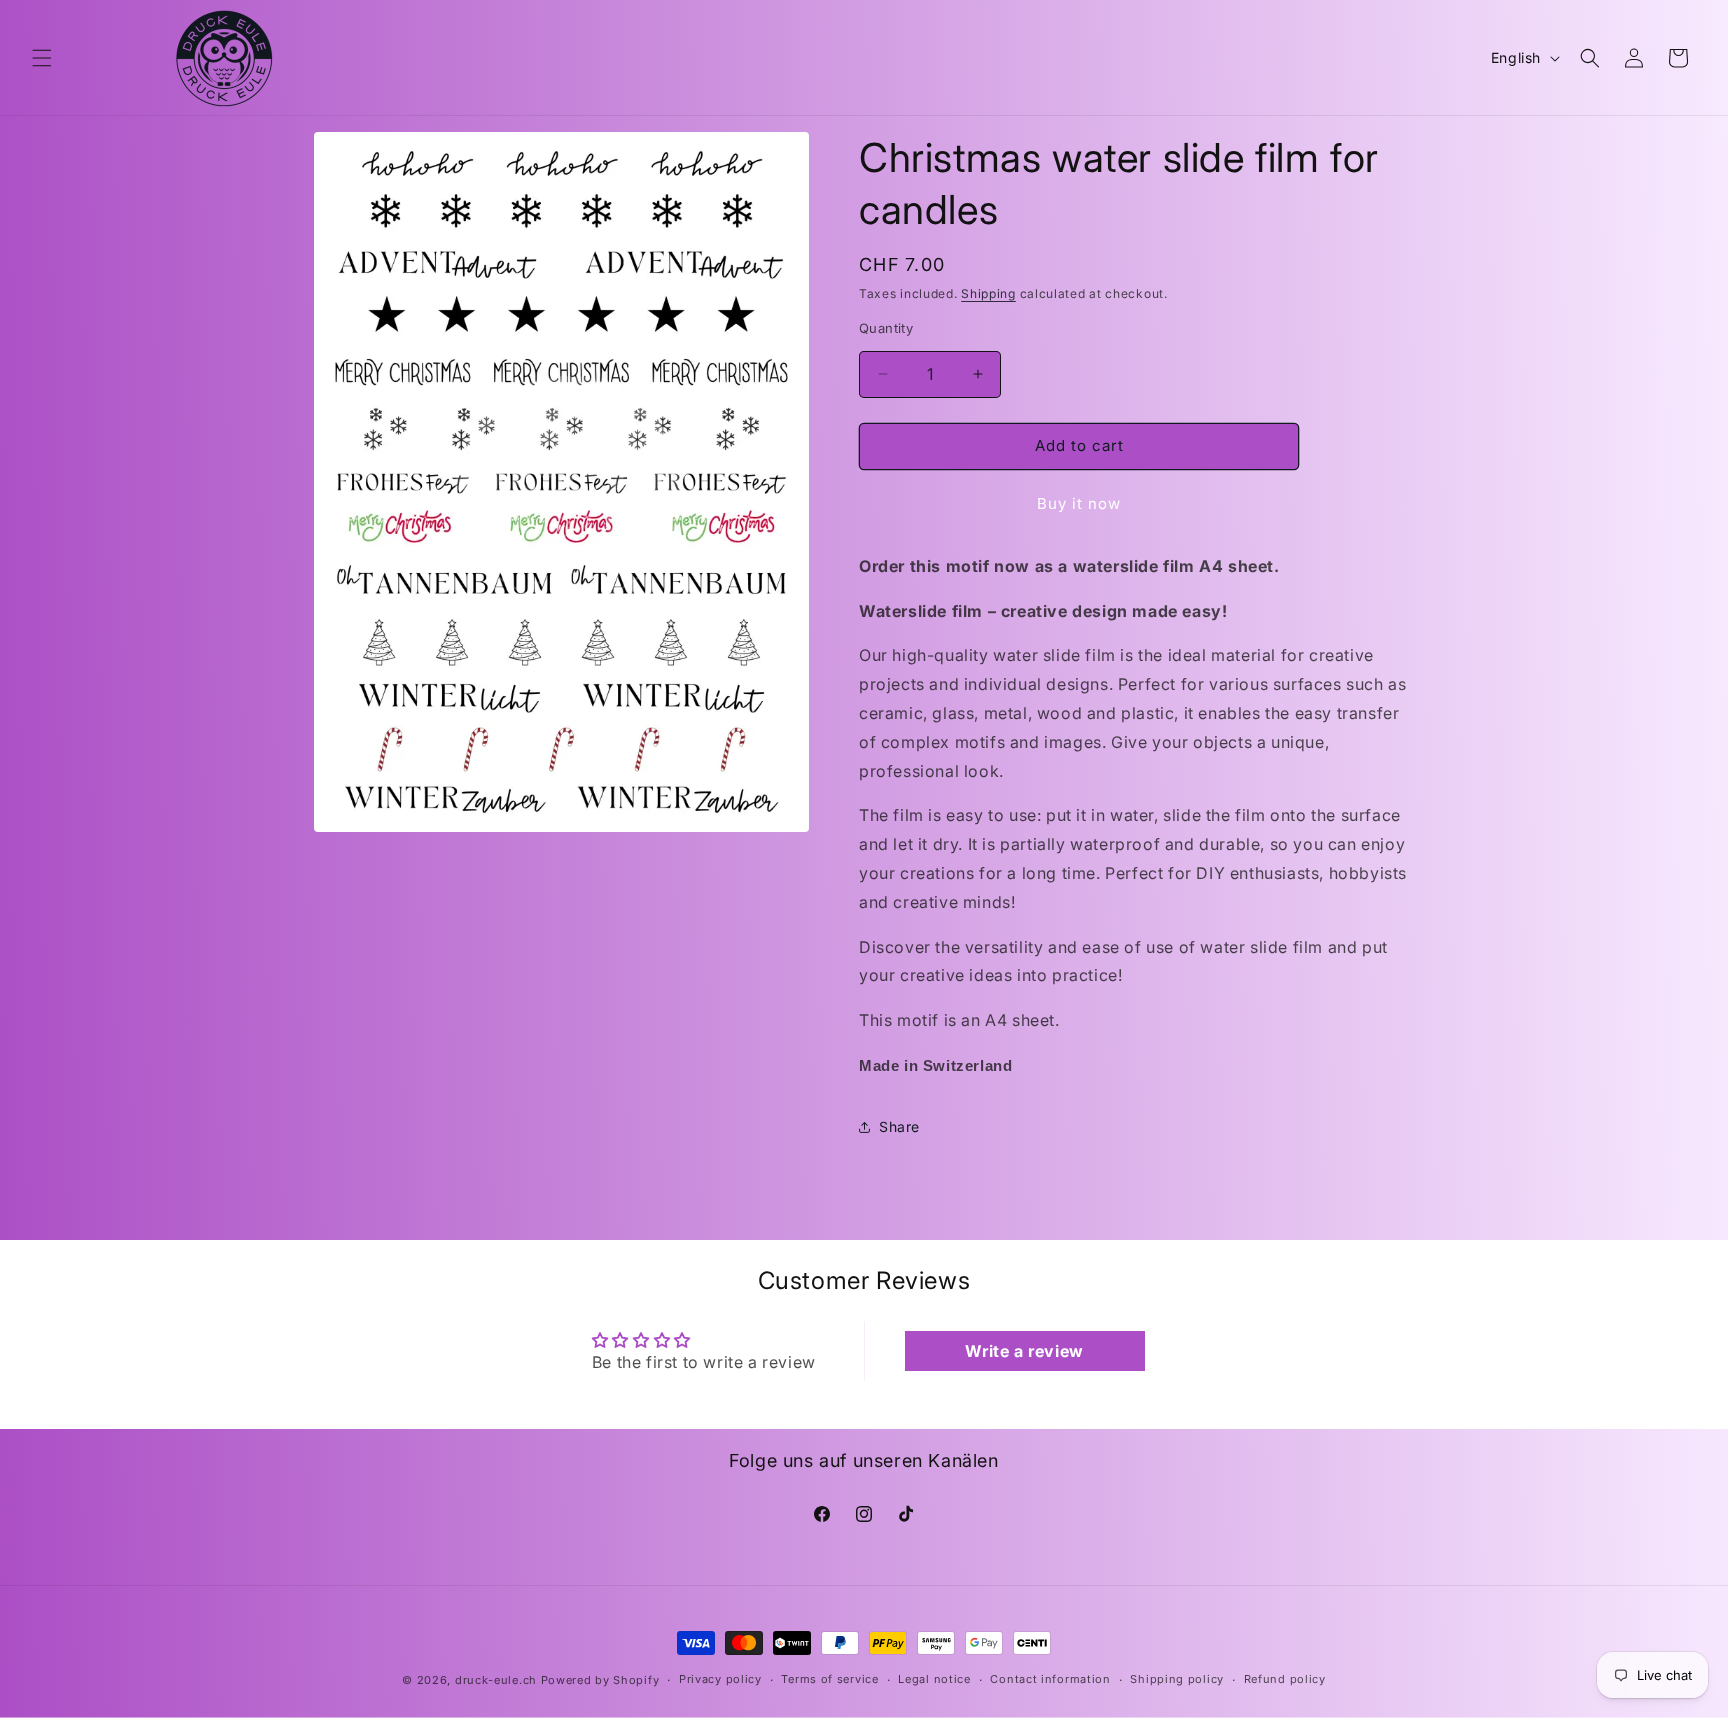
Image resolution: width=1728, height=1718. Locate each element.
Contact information (1050, 1680)
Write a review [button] (1024, 1351)
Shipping (988, 293)
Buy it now (1079, 503)
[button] (42, 58)
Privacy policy (720, 1680)
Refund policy (1285, 1680)
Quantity (886, 328)
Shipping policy (1177, 1680)
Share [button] (899, 1126)
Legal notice (934, 1680)
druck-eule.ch (496, 1680)
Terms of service (829, 1680)
